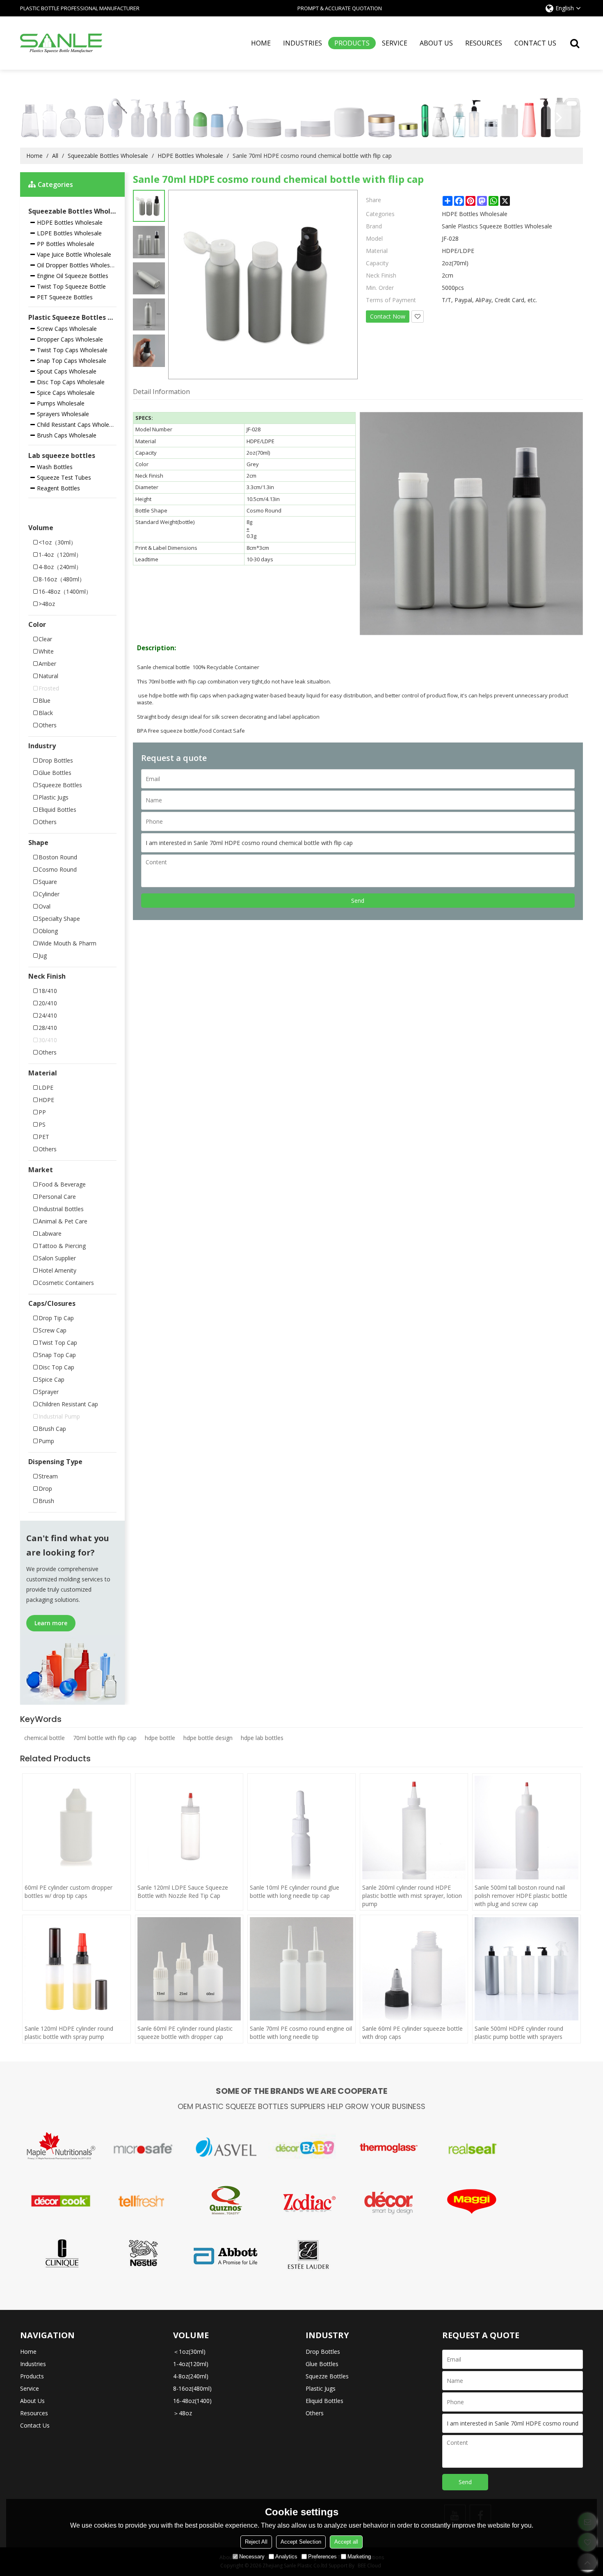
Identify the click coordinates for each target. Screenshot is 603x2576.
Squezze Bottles (327, 2376)
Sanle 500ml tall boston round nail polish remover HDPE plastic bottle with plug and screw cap (521, 1896)
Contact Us (535, 43)
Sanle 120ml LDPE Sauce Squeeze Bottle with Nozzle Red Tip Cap (183, 1892)
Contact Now (388, 316)
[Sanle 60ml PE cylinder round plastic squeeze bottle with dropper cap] (189, 1969)
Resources (484, 43)
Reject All (256, 2542)
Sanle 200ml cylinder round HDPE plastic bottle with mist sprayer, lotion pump (412, 1896)
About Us (436, 43)
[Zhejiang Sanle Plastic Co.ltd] (61, 43)
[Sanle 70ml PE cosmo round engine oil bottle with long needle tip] (301, 1969)
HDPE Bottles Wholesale (190, 156)
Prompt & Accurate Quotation (340, 8)
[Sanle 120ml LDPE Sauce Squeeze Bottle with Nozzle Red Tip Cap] (189, 1827)
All (55, 156)
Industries (303, 43)
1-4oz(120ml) (191, 2364)
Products (352, 43)
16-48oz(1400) (192, 2401)
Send (358, 901)
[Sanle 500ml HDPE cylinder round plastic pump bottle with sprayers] (526, 1969)
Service (395, 43)
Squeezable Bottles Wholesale (108, 156)
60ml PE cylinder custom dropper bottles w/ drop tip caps (69, 1892)
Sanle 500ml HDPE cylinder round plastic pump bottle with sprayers (519, 2033)
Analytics (286, 2557)
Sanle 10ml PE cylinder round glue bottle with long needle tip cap (295, 1892)
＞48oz (183, 2413)
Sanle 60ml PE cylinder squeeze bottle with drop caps (412, 2033)
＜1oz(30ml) (189, 2352)
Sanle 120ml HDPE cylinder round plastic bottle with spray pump (69, 2033)
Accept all (346, 2542)
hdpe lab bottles (262, 1738)
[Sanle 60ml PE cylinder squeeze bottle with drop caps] (414, 1969)
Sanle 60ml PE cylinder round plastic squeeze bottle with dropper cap (185, 2033)
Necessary (252, 2557)
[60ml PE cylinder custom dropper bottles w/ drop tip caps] (76, 1827)
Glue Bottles (322, 2364)
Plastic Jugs (321, 2388)
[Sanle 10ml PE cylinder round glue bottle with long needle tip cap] (301, 1827)
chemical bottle (45, 1738)
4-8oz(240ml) (191, 2376)
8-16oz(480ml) (192, 2388)
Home (261, 43)
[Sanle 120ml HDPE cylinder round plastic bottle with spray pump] (76, 1969)
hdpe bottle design (208, 1738)
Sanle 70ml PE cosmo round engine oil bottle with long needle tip (301, 2033)
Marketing (359, 2557)
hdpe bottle (160, 1738)
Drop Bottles (323, 2352)
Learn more (51, 1623)
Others (315, 2413)
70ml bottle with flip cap (105, 1738)
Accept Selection (301, 2542)
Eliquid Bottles (324, 2401)
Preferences (322, 2557)
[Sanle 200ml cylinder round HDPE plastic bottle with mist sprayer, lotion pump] (414, 1827)
